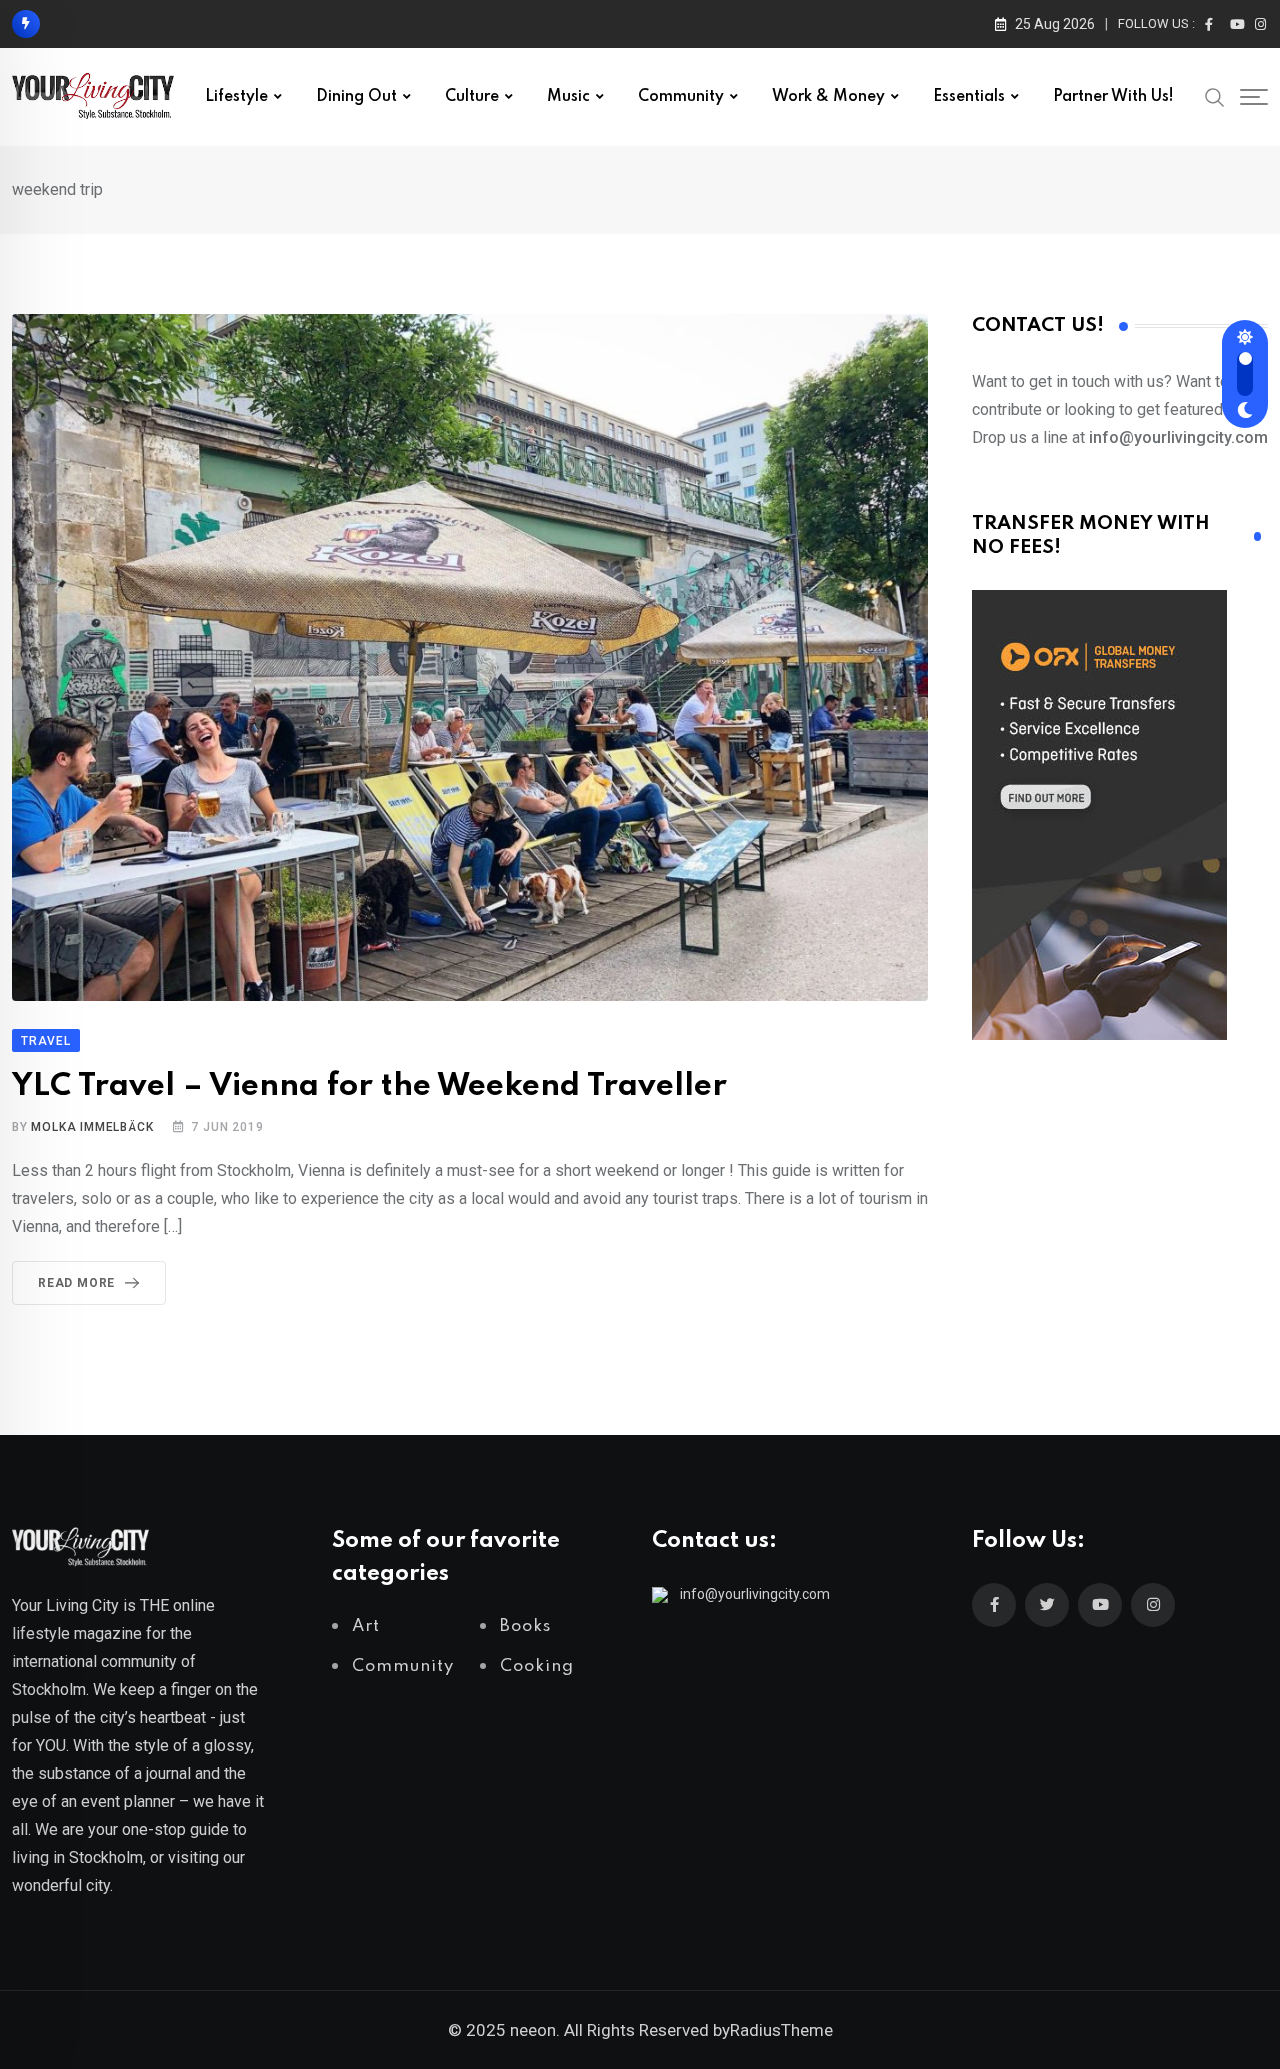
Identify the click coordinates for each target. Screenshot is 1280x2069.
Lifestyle (236, 97)
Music (568, 97)
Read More (76, 1283)
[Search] (1215, 96)
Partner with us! (1113, 97)
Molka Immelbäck (92, 1127)
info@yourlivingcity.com (755, 1594)
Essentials (969, 97)
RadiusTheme (781, 2030)
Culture (472, 97)
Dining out (356, 97)
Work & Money (828, 97)
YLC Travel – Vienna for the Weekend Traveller (369, 1086)
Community (681, 97)
